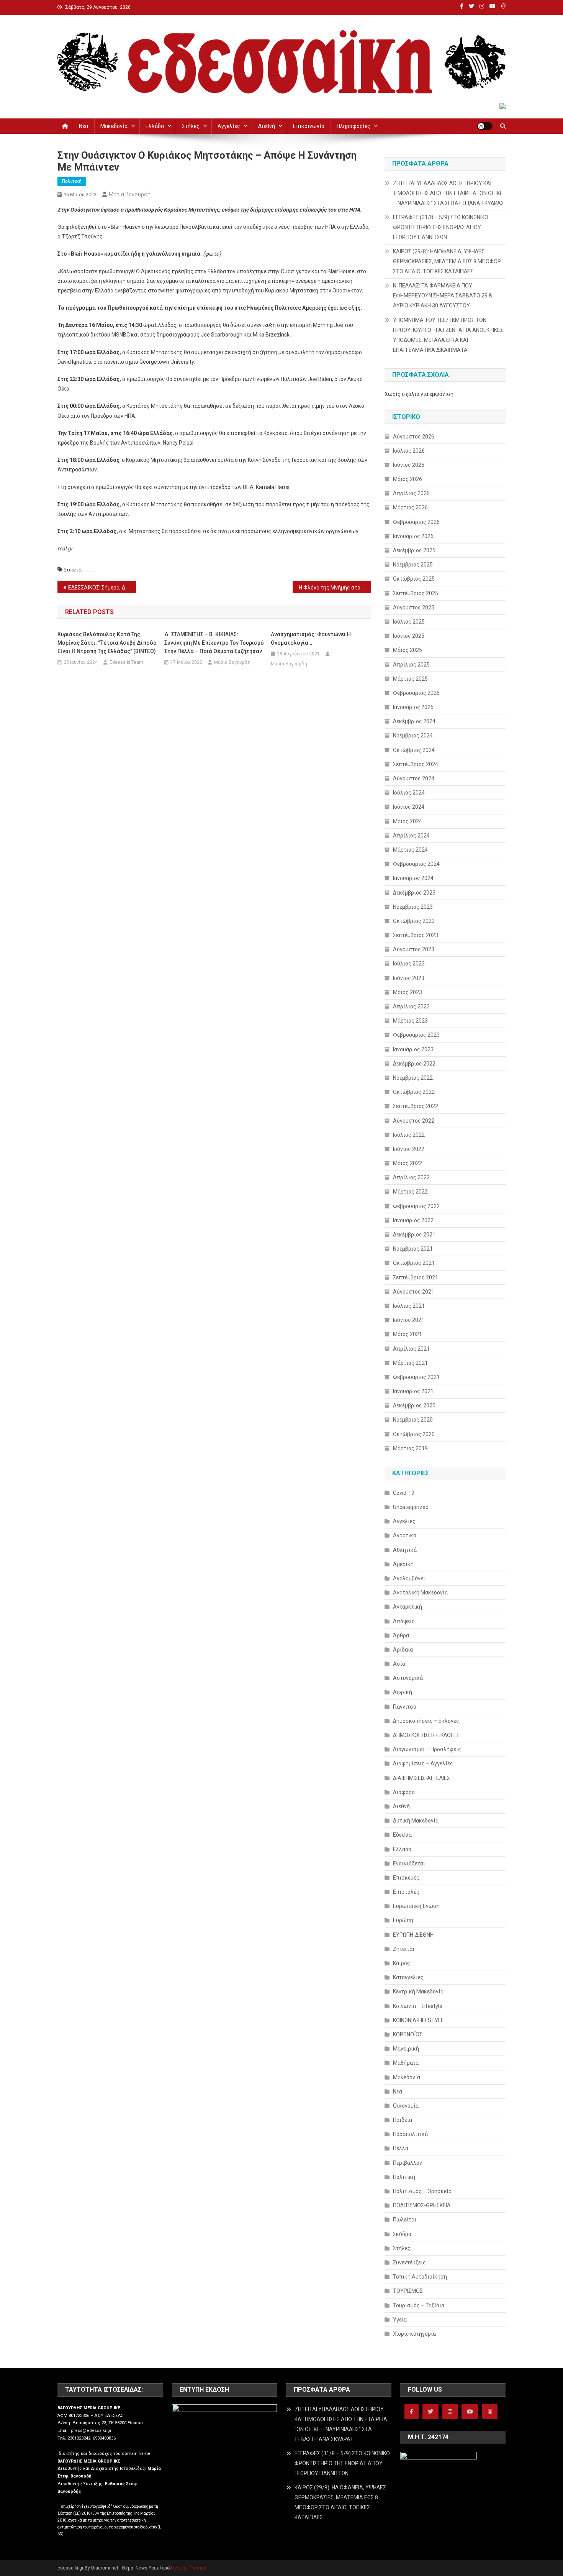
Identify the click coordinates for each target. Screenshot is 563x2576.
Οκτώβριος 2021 (414, 1263)
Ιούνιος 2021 (409, 1320)
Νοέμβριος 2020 (413, 1420)
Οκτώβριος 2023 (414, 921)
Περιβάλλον (408, 2163)
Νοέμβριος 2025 (413, 565)
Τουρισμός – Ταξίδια (419, 2305)
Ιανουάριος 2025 (413, 707)
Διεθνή (267, 126)
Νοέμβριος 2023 (413, 907)
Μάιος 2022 (408, 1163)
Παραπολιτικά (410, 2134)
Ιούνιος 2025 (409, 636)
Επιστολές (406, 1892)
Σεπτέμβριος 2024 (416, 764)
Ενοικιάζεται (409, 1863)
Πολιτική (72, 181)
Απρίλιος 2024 (411, 836)
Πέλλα (401, 2148)
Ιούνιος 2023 (409, 978)
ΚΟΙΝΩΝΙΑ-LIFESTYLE (418, 2020)
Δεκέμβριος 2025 (414, 550)
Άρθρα (401, 1635)
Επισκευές (406, 1878)
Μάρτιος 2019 (410, 1448)
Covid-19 (404, 1493)
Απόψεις (404, 1621)
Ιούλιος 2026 (409, 451)
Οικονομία (406, 2106)
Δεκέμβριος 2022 (414, 1064)
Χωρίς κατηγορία (414, 2334)
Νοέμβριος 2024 (413, 736)
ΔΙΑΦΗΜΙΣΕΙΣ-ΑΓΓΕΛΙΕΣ (421, 1778)
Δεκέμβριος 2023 (414, 893)
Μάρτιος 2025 (410, 679)
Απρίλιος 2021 (411, 1349)
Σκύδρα (402, 2234)
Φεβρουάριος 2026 (416, 522)
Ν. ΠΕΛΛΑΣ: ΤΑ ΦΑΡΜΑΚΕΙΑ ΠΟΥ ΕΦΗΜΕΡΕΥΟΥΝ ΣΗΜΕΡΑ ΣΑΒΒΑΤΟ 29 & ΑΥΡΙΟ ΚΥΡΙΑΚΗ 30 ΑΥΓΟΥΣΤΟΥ (443, 296)
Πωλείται (405, 2220)
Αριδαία (403, 1650)
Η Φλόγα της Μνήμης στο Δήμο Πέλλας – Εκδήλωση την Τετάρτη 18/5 (335, 588)
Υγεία (400, 2320)
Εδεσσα (402, 1835)
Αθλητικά (405, 1550)
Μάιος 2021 (408, 1334)
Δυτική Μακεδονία (416, 1821)
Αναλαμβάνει (409, 1578)
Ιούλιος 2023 (409, 964)
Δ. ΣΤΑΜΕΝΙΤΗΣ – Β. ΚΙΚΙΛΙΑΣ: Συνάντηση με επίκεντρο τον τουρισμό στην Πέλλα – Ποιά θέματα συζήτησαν (214, 643)
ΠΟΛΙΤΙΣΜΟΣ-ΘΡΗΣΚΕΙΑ (422, 2205)
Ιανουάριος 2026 (413, 536)
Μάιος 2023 (408, 992)
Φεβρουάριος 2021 (416, 1377)
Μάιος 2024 (408, 821)
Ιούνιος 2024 (409, 807)
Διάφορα (404, 1792)
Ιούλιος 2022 (409, 1135)
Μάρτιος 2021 (410, 1363)
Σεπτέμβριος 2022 (416, 1106)
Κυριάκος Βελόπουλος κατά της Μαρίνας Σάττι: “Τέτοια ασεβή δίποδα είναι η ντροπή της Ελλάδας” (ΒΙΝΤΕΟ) (107, 643)
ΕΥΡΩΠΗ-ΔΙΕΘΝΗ (413, 1935)
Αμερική (403, 1564)
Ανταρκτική (408, 1607)
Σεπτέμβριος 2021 (416, 1277)
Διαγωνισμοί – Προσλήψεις (427, 1749)
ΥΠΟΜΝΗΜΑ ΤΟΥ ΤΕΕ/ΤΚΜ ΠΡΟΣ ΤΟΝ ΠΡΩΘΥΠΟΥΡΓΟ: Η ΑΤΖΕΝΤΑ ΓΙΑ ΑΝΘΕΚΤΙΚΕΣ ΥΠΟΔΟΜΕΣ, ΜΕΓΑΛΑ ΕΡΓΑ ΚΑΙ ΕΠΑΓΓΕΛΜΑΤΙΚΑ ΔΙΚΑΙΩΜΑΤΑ (448, 335)
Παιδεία (403, 2120)
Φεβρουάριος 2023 (416, 1035)
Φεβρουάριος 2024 (416, 864)
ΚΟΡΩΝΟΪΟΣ (408, 2034)
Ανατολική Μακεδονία (420, 1593)
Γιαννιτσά (405, 1707)
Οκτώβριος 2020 (414, 1434)
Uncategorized (411, 1507)
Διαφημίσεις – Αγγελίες (423, 1763)
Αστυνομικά (408, 1678)
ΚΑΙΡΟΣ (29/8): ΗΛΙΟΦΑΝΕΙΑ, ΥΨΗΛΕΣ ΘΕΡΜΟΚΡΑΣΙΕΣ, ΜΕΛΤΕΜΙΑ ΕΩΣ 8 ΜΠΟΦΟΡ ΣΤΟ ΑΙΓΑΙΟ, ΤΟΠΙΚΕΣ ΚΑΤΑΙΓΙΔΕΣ (447, 261)
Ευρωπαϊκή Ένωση (416, 1906)
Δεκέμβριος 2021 (414, 1235)
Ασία (399, 1664)
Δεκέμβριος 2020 (414, 1405)
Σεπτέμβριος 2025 (416, 593)
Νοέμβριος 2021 (413, 1249)
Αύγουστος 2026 (414, 437)
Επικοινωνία (309, 126)
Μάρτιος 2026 (410, 507)
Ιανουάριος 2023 (413, 1049)
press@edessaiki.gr (91, 2431)
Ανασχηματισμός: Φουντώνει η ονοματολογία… (311, 639)
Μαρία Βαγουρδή (130, 194)
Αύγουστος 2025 (414, 607)
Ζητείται (404, 1949)
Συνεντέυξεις (409, 2262)
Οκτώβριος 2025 (414, 579)
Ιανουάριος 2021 (413, 1391)
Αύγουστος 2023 (414, 949)
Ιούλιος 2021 (409, 1306)
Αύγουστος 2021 (414, 1292)
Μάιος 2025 (408, 650)
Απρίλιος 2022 (411, 1177)
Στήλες (191, 126)
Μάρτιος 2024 (410, 850)
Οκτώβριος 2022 (414, 1092)
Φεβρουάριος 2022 (416, 1206)
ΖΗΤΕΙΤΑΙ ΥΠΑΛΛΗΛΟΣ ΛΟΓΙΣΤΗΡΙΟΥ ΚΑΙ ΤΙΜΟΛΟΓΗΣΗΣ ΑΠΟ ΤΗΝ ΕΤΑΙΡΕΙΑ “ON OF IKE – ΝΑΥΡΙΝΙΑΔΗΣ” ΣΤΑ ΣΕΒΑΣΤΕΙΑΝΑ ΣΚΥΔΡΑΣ (448, 193)
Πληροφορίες (354, 126)
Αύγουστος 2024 (414, 778)
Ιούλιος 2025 (409, 622)
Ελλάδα (155, 126)
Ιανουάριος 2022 (413, 1220)
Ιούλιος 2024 (409, 793)
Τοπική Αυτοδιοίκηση (420, 2277)
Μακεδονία (114, 126)
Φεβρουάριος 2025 (416, 693)
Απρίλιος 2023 (411, 1006)
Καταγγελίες (408, 1977)
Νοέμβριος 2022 (413, 1078)
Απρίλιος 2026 (411, 493)
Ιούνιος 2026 (409, 465)
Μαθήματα (406, 2063)
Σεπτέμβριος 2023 (416, 935)
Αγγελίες (229, 126)
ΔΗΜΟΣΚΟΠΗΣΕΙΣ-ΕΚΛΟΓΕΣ (426, 1735)
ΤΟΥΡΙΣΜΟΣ (408, 2291)
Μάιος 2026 (408, 479)
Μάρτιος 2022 (410, 1192)
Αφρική (403, 1692)
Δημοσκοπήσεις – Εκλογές (426, 1721)
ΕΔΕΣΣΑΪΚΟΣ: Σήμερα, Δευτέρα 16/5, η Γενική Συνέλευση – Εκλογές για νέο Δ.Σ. (102, 588)
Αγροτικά (405, 1535)
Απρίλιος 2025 (411, 665)
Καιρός (402, 1963)
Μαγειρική (406, 2049)
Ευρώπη (403, 1920)
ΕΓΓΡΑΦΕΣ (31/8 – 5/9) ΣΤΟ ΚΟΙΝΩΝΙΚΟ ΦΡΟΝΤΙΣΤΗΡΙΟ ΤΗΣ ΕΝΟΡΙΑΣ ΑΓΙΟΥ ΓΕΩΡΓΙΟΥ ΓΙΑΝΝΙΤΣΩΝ (441, 227)
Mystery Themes (189, 2568)
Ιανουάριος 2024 (413, 878)
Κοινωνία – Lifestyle (418, 2006)
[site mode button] (485, 126)
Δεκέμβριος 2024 (414, 721)
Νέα (83, 126)
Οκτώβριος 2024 (414, 750)
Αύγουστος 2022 (414, 1121)
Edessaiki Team (126, 662)
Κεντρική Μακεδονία (418, 1992)
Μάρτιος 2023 (410, 1021)
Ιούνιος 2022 (409, 1149)
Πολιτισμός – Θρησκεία (422, 2191)
